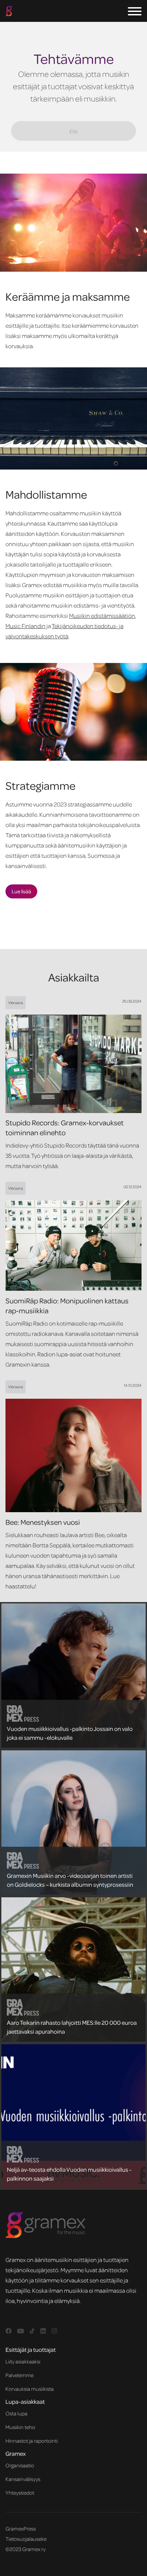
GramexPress (21, 2528)
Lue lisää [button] (21, 891)
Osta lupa (16, 2413)
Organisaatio (20, 2465)
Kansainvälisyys (23, 2479)
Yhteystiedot (20, 2493)
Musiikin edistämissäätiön (102, 615)
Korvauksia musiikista (30, 2389)
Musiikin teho (20, 2427)
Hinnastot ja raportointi (32, 2441)
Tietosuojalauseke (26, 2539)
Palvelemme (19, 2375)
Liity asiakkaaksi (23, 2361)
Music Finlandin (25, 626)
